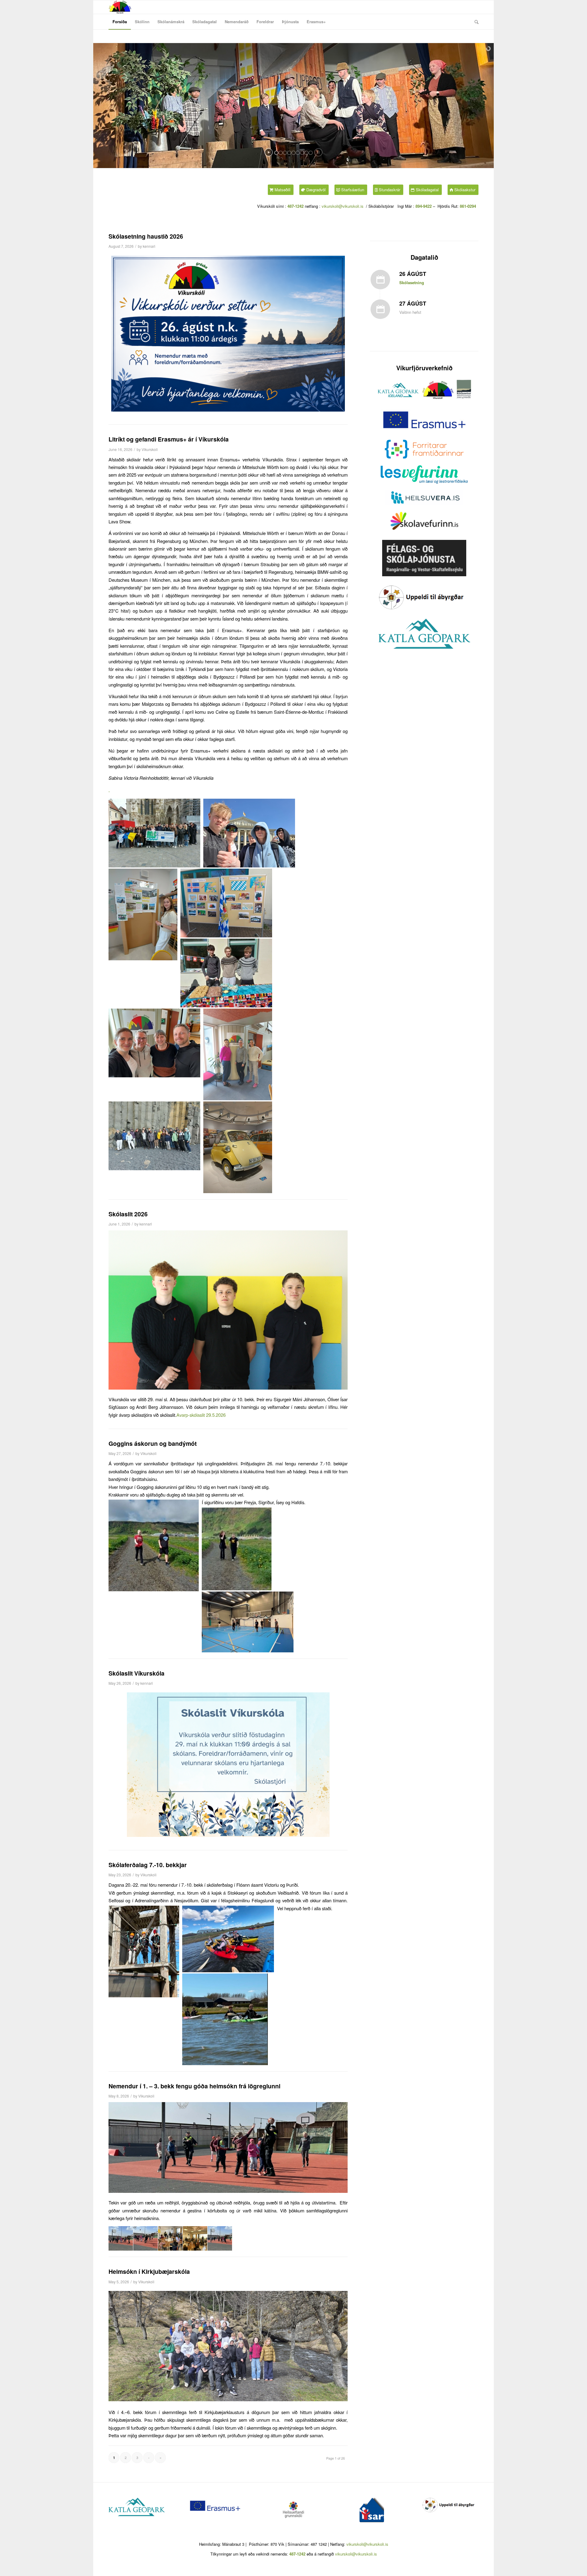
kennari (149, 246)
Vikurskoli (150, 449)
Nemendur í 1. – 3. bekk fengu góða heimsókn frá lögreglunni (194, 2086)
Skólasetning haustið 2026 (146, 236)
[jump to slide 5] (293, 153)
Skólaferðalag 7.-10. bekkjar (148, 1865)
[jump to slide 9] (311, 153)
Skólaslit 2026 (128, 1214)
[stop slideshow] (318, 152)
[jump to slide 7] (302, 153)
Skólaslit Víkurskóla (137, 1673)
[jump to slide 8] (306, 153)
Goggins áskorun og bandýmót (153, 1443)
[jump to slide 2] (281, 153)
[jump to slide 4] (289, 153)
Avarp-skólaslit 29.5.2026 (201, 1415)
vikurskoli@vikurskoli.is (342, 206)
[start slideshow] (269, 152)
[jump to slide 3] (285, 153)
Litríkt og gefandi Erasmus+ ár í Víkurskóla (169, 439)
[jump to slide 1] (276, 153)
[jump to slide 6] (298, 153)
